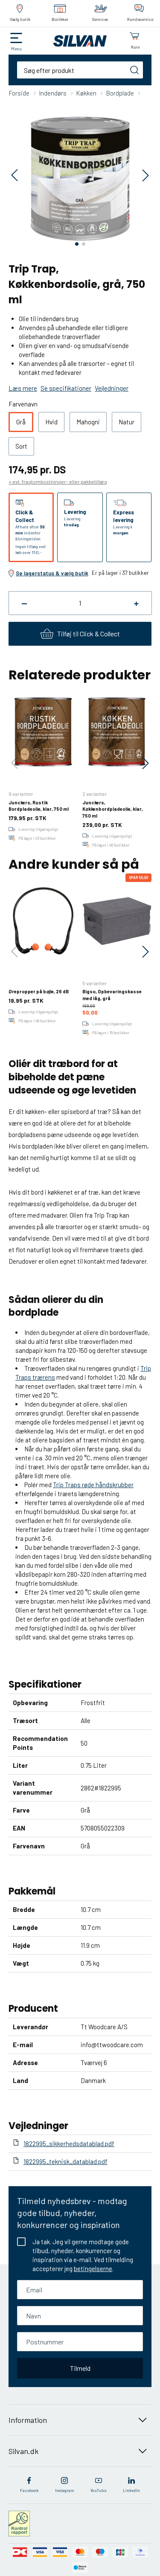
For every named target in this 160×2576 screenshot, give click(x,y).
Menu (16, 49)
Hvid (51, 422)
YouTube (98, 2490)
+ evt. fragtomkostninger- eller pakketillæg (58, 482)
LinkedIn (131, 2490)
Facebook (29, 2490)
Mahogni (88, 422)
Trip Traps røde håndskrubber (93, 1485)
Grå (21, 422)
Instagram (65, 2490)
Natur (127, 422)
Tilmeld (80, 2368)
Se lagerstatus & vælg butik (52, 573)
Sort (21, 446)
